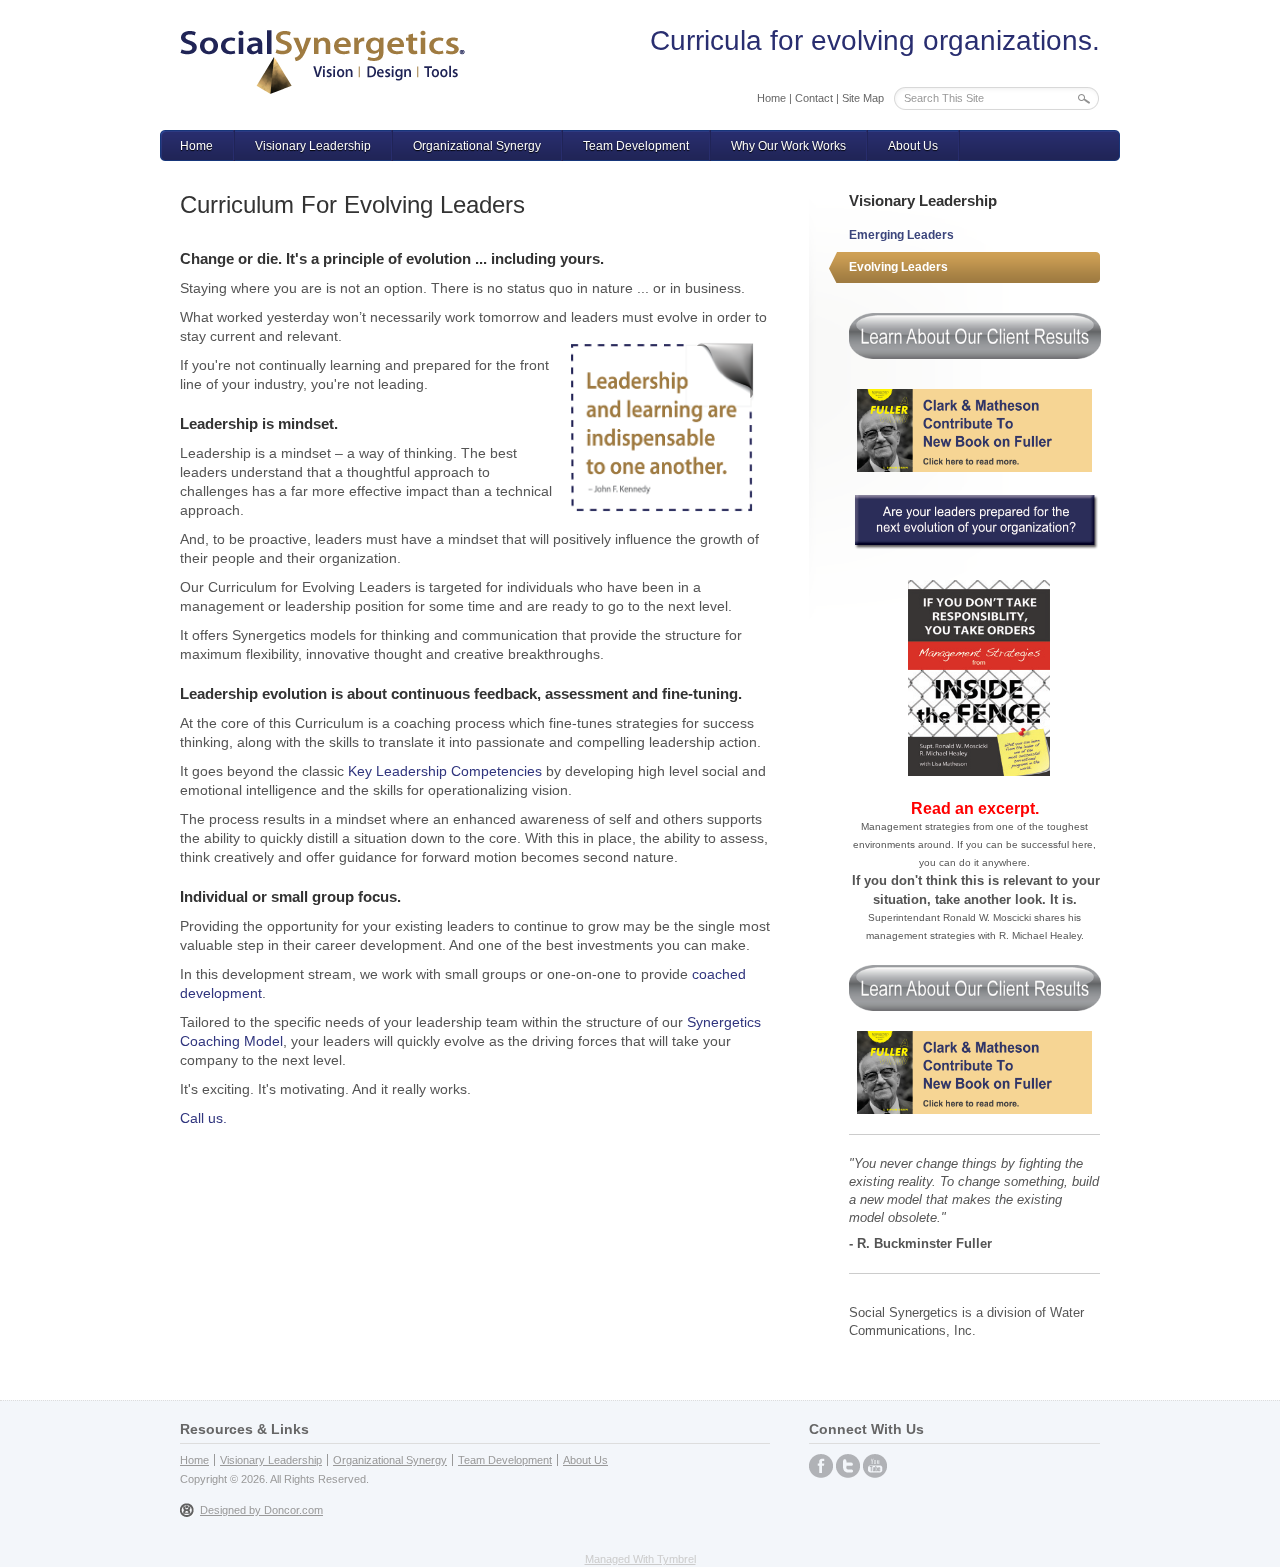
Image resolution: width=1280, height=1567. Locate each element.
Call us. (203, 1118)
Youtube (875, 1466)
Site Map (863, 98)
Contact (814, 98)
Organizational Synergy (477, 146)
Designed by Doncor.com (261, 1510)
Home (771, 98)
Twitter (848, 1466)
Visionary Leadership (313, 146)
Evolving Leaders (898, 267)
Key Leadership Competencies (445, 771)
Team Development (636, 146)
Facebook (821, 1466)
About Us (913, 146)
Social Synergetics (322, 62)
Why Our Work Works (788, 146)
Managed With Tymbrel (640, 1559)
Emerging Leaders (901, 235)
